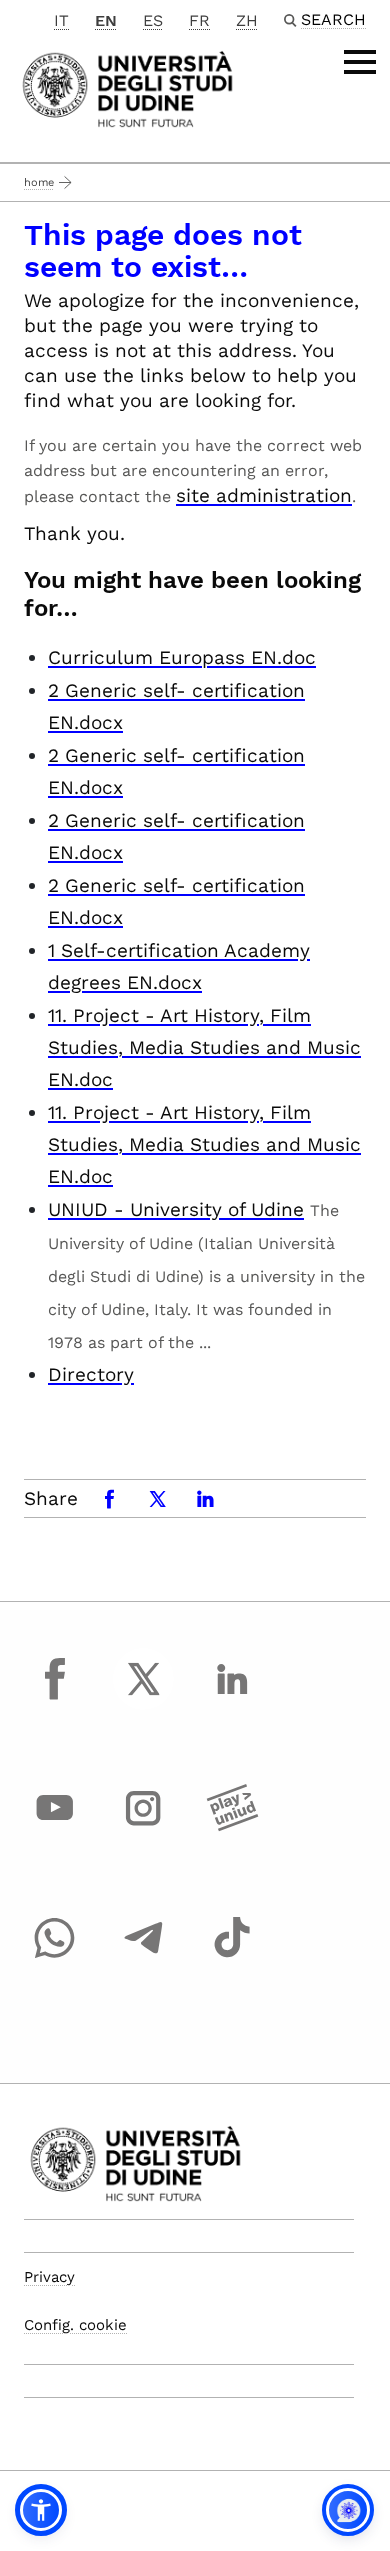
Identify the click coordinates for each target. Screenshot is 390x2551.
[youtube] (55, 1827)
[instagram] (144, 1827)
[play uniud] (232, 1827)
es (153, 20)
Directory (91, 1374)
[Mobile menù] (360, 62)
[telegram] (144, 1956)
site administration (264, 495)
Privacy (49, 2277)
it (61, 20)
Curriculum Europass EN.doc (182, 657)
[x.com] (144, 1697)
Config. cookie (75, 2325)
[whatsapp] (55, 1956)
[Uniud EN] (127, 87)
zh (247, 20)
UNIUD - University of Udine (176, 1209)
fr (199, 20)
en (106, 20)
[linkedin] (232, 1697)
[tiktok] (232, 1956)
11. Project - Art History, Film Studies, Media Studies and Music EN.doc (204, 1047)
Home (39, 182)
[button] (41, 2510)
